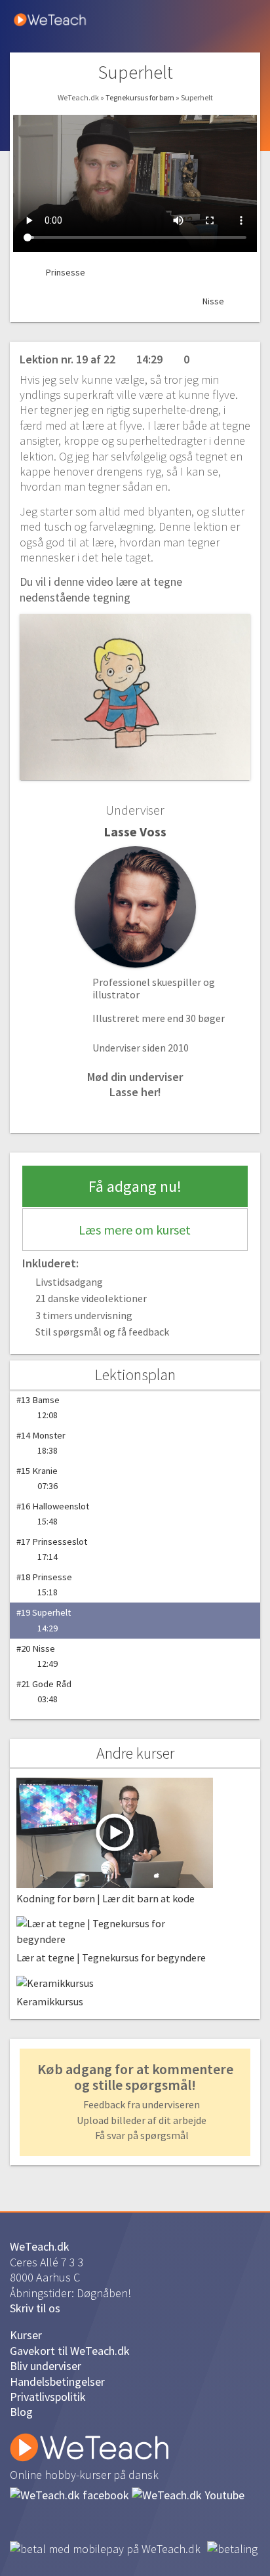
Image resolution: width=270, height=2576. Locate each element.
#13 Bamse (38, 1407)
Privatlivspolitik (48, 2397)
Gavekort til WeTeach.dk (70, 2351)
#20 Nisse (37, 1656)
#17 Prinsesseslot (52, 1549)
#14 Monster (41, 1443)
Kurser (26, 2335)
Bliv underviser (46, 2366)
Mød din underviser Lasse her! (135, 1084)
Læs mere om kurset (135, 1230)
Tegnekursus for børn (141, 97)
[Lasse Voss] (135, 907)
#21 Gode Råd (44, 1691)
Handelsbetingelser (57, 2382)
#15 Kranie (37, 1478)
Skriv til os (35, 2308)
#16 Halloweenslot (53, 1514)
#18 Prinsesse (44, 1584)
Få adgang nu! (135, 1186)
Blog (21, 2412)
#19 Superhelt (44, 1620)
